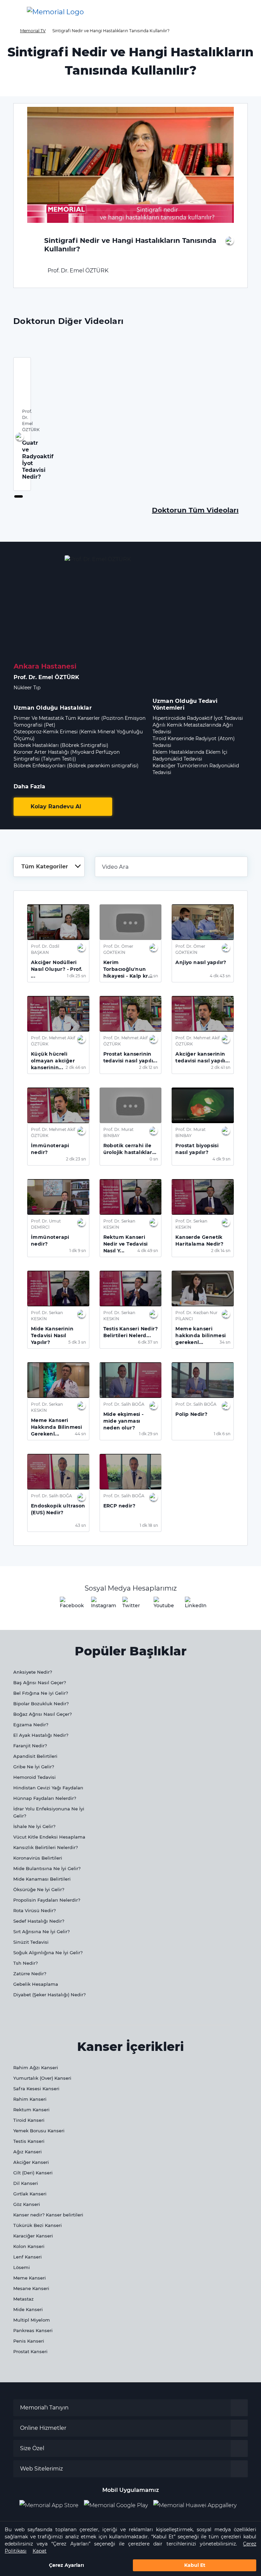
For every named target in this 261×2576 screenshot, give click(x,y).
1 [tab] (16, 497)
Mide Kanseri (28, 2309)
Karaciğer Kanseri (33, 2236)
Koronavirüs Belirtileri (38, 1858)
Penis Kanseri (29, 2341)
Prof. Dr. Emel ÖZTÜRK (77, 271)
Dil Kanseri (26, 2183)
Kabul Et (195, 2565)
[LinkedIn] (193, 1605)
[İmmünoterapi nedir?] (58, 1105)
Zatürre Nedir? (30, 1974)
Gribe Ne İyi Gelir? (34, 1767)
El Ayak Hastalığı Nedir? (41, 1735)
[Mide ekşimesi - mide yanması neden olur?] (131, 1380)
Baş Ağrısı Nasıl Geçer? (40, 1683)
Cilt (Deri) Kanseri (33, 2173)
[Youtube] (162, 1605)
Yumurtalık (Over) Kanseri (42, 2078)
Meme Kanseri (30, 2278)
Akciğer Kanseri (31, 2162)
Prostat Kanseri (30, 2351)
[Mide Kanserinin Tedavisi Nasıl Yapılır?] (58, 1289)
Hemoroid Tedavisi (34, 1777)
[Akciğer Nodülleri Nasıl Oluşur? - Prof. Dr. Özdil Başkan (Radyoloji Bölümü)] (58, 922)
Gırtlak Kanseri (30, 2194)
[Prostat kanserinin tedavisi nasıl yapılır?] (131, 1014)
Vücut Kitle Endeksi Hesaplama (49, 1837)
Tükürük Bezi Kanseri (38, 2225)
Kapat (40, 2551)
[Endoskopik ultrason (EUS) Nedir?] (58, 1472)
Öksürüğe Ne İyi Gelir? (39, 1889)
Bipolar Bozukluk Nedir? (41, 1704)
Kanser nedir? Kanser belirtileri (48, 2215)
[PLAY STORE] (116, 2505)
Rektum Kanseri (31, 2110)
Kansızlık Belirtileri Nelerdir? (46, 1847)
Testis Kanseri (29, 2141)
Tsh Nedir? (25, 1963)
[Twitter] (130, 1605)
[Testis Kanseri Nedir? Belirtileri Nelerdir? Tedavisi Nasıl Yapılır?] (131, 1289)
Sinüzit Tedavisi (31, 1942)
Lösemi (22, 2267)
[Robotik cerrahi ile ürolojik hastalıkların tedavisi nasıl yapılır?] (131, 1105)
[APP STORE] (52, 2505)
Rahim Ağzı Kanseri (36, 2068)
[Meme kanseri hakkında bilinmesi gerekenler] (203, 1289)
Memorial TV (33, 31)
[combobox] (49, 867)
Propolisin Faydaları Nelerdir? (47, 1900)
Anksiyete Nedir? (33, 1672)
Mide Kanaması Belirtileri (42, 1879)
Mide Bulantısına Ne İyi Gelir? (47, 1868)
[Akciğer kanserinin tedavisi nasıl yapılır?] (203, 1014)
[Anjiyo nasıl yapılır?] (203, 922)
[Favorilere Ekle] (230, 241)
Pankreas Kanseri (33, 2330)
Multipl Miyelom (32, 2320)
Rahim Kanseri (30, 2099)
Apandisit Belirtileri (35, 1756)
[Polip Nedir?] (203, 1380)
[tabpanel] (22, 424)
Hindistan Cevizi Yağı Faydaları (48, 1788)
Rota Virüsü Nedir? (34, 1910)
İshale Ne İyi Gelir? (34, 1826)
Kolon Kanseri (29, 2246)
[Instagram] (99, 1605)
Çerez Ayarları (66, 2565)
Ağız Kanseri (28, 2152)
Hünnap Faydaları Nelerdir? (45, 1798)
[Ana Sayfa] (55, 12)
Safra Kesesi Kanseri (36, 2089)
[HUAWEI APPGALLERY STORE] (198, 2505)
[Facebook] (68, 1605)
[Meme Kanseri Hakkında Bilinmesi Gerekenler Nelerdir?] (58, 1380)
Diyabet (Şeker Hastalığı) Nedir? (49, 1995)
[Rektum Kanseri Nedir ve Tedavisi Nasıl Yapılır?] (131, 1197)
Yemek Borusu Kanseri (39, 2131)
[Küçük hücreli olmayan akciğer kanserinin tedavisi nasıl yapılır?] (58, 1014)
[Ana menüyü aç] (10, 12)
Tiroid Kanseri (29, 2120)
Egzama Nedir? (31, 1725)
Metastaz (23, 2299)
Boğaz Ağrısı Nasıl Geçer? (42, 1714)
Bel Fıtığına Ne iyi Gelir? (41, 1693)
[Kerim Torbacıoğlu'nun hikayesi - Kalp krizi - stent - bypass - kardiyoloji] (131, 922)
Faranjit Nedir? (30, 1746)
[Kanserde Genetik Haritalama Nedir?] (203, 1197)
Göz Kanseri (27, 2204)
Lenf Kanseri (28, 2257)
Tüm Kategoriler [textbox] (45, 867)
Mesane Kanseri (31, 2288)
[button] (245, 12)
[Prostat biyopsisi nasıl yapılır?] (203, 1105)
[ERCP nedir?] (131, 1472)
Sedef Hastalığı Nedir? (39, 1921)
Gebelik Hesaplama (36, 1984)
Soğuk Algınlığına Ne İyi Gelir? (48, 1953)
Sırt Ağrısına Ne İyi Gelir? (41, 1931)
